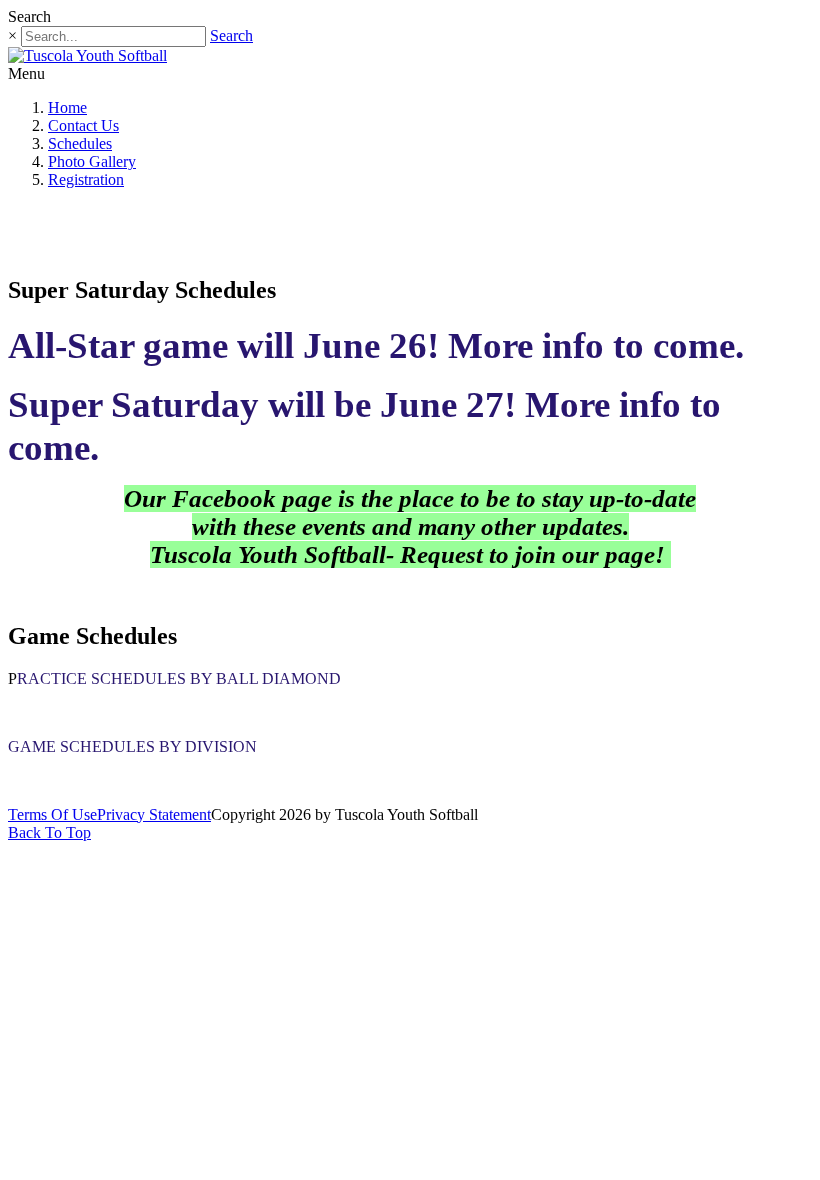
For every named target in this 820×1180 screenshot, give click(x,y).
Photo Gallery (92, 161)
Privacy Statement (154, 814)
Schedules (80, 143)
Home (67, 107)
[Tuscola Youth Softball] (87, 55)
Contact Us (83, 125)
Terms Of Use (52, 814)
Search (231, 35)
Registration (86, 179)
